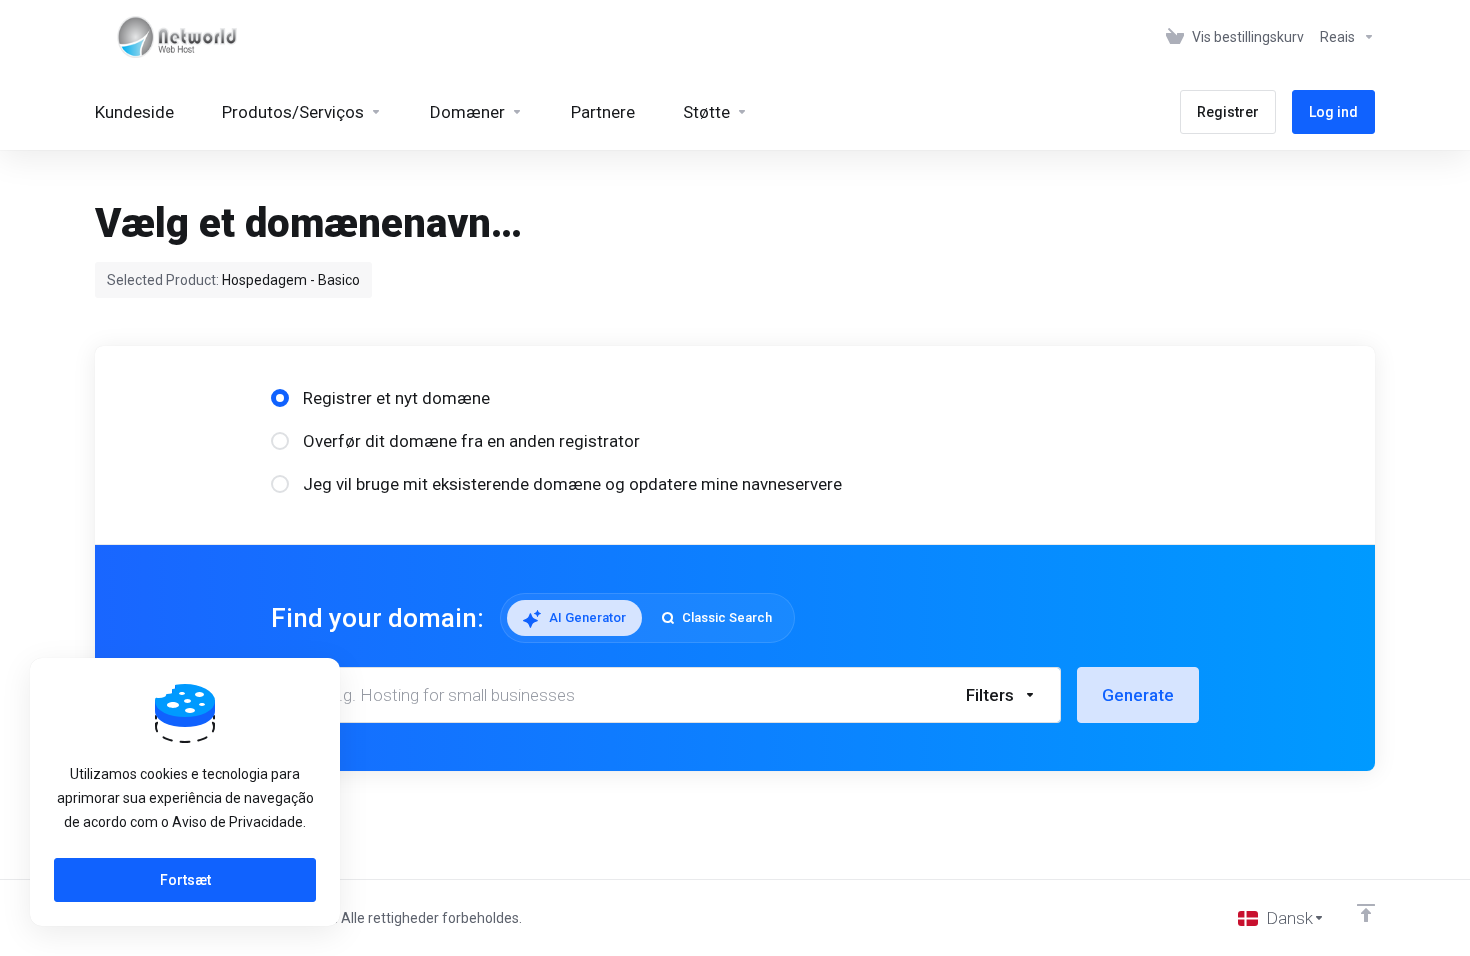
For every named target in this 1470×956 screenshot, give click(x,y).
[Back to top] (1366, 913)
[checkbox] (1098, 524)
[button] (1001, 695)
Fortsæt (185, 880)
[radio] (280, 398)
